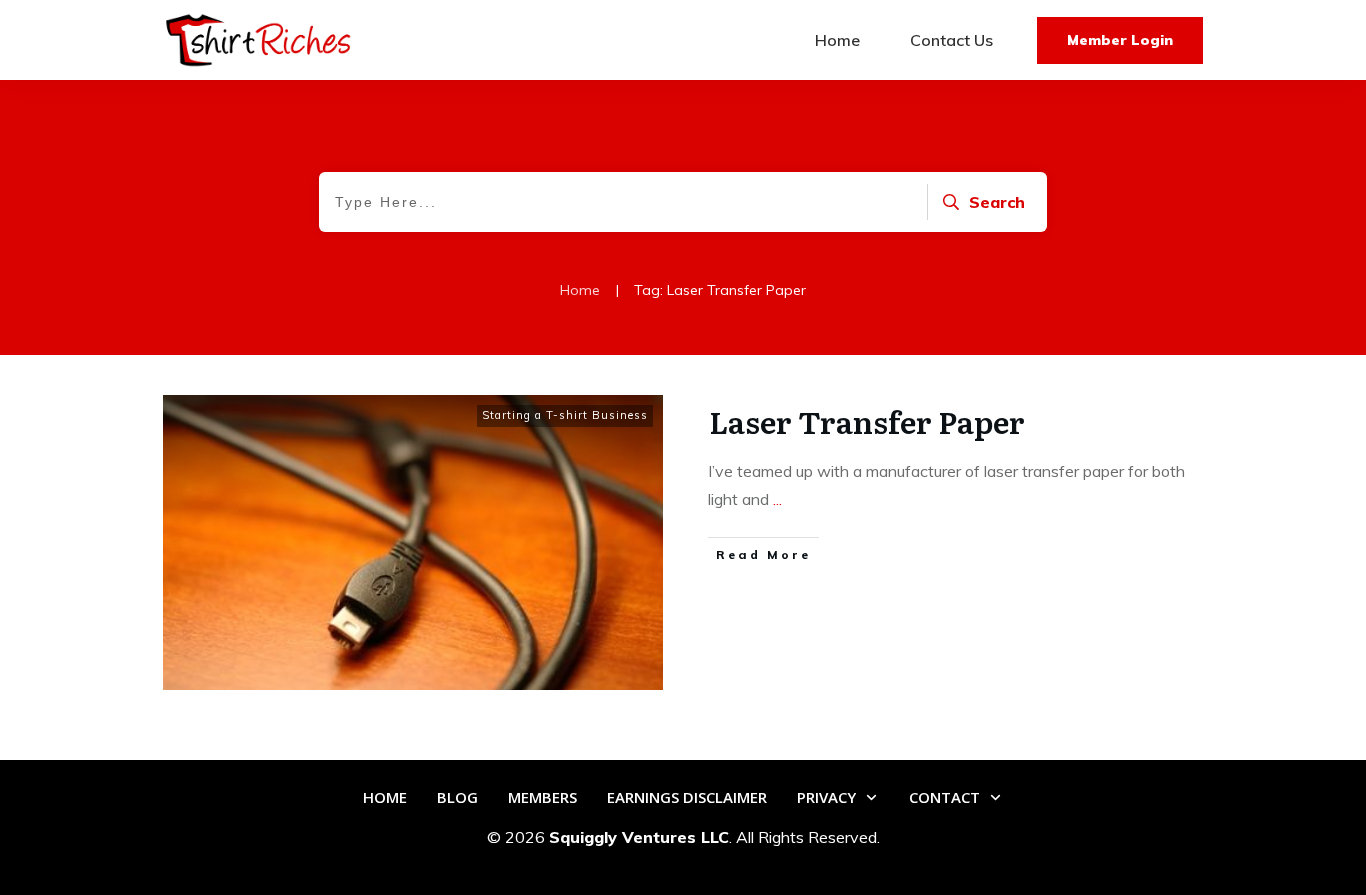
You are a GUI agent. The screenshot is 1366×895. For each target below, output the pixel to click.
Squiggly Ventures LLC (639, 837)
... (777, 499)
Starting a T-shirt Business (565, 415)
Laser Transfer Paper (867, 421)
